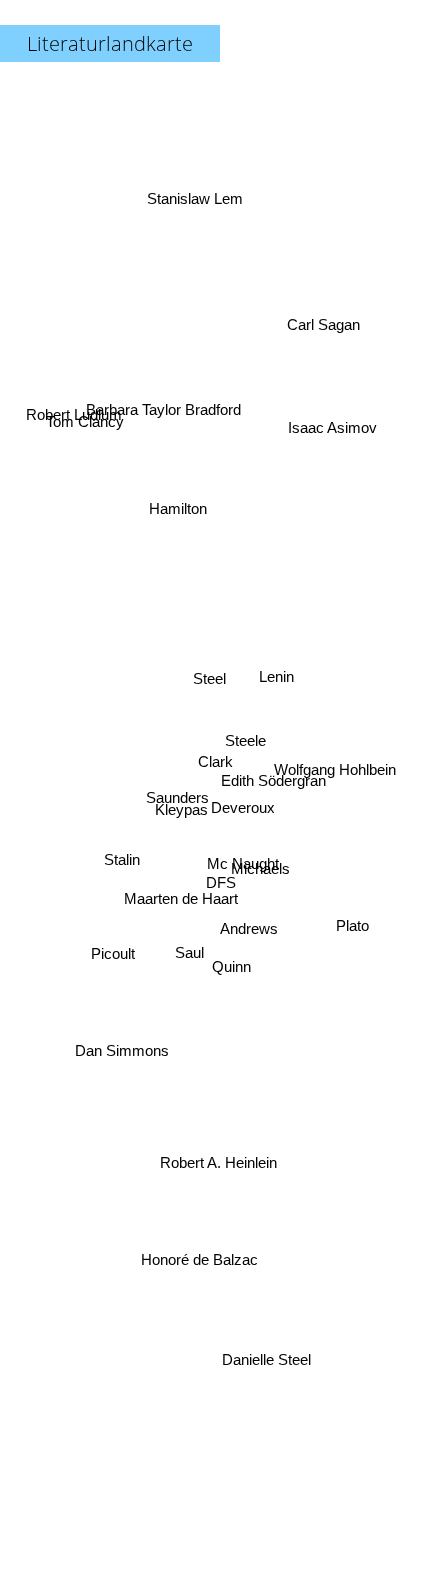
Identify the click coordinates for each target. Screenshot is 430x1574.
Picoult (112, 958)
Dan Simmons (121, 1037)
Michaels (263, 857)
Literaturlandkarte (110, 43)
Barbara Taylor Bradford (164, 413)
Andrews (245, 951)
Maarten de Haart (185, 924)
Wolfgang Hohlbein (339, 771)
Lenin (277, 668)
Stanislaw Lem (196, 189)
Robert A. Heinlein (219, 1150)
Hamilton (175, 504)
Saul (189, 963)
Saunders (176, 810)
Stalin (123, 860)
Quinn (228, 978)
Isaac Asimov (323, 379)
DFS (217, 899)
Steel (209, 686)
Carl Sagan (320, 299)
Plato (353, 928)
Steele (246, 750)
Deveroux (243, 817)
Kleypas (182, 842)
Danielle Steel (260, 1366)
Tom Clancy (88, 393)
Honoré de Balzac (199, 1262)
